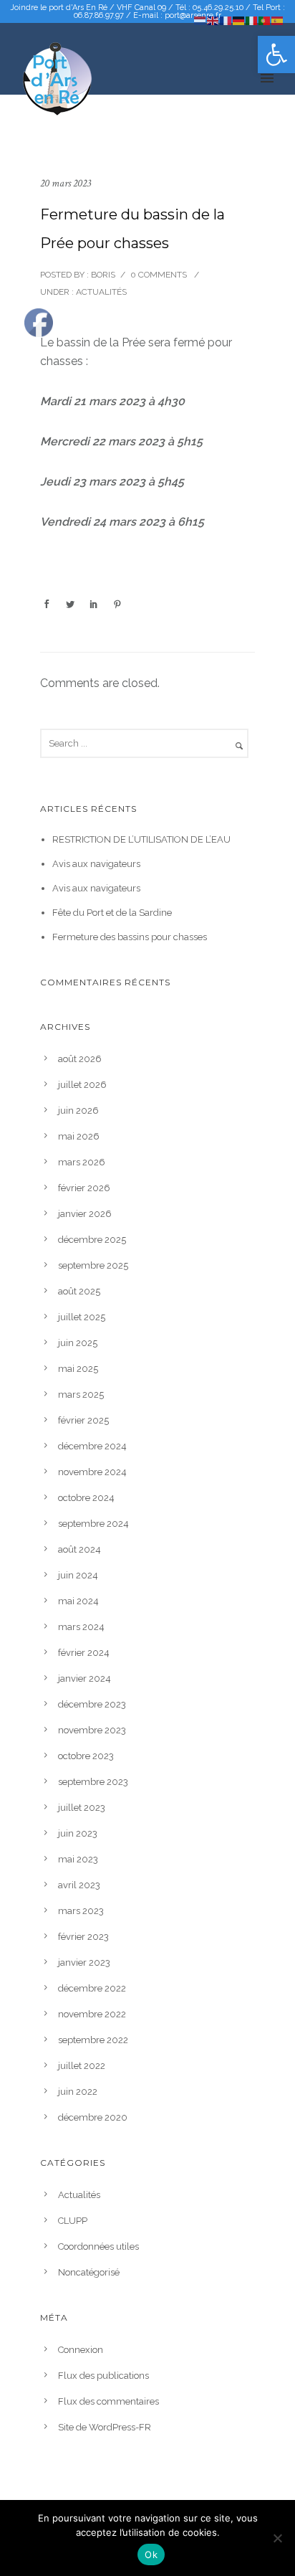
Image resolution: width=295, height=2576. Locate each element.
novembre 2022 (92, 2014)
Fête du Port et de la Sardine (112, 913)
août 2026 (80, 1059)
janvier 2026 (85, 1214)
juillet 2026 (82, 1085)
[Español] (278, 20)
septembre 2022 (93, 2040)
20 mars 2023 (66, 183)
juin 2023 (78, 1833)
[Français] (226, 20)
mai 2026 (79, 1136)
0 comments (159, 275)
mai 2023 (78, 1859)
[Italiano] (252, 20)
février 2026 (84, 1188)
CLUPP (73, 2221)
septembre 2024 (93, 1524)
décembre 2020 (93, 2117)
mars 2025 (81, 1394)
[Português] (265, 20)
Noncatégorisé (89, 2272)
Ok (151, 2554)
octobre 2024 (86, 1498)
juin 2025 (78, 1343)
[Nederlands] (200, 20)
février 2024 (84, 1653)
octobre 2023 (86, 1756)
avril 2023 (79, 1885)
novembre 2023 (92, 1730)
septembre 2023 (93, 1782)
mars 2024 (81, 1627)
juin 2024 (78, 1575)
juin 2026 (78, 1111)
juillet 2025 (82, 1317)
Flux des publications (103, 2376)
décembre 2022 (92, 1988)
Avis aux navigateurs (96, 864)
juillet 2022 (82, 2066)
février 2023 (83, 1937)
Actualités (100, 292)
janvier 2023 (84, 1962)
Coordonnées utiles (98, 2246)
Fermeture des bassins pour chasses (130, 937)
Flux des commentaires (108, 2401)
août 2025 (79, 1291)
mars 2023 (81, 1911)
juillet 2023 (82, 1808)
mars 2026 (82, 1162)
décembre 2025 (92, 1240)
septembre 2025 (93, 1265)
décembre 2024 (92, 1446)
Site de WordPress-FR (105, 2427)
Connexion (81, 2350)
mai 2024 (78, 1601)
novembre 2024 (92, 1472)
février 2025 (83, 1420)
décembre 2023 (92, 1704)
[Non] (277, 2538)
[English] (213, 20)
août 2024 (79, 1549)
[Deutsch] (239, 20)
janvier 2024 (84, 1678)
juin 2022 (78, 2092)
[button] (276, 55)
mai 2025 (78, 1369)
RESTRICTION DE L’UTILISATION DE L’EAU (141, 839)
